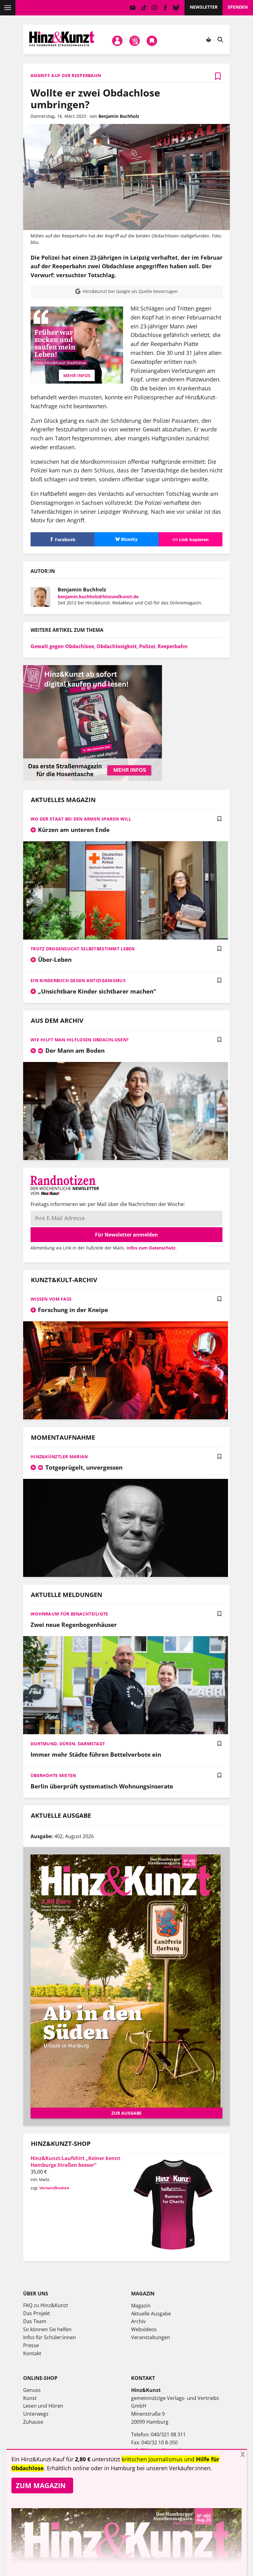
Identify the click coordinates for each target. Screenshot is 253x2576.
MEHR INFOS (77, 375)
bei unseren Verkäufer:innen (174, 2468)
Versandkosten (54, 2188)
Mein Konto (117, 41)
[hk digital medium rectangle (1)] (93, 779)
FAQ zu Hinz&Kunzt (46, 2305)
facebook (165, 8)
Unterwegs (36, 2414)
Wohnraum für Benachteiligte (69, 1614)
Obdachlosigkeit (117, 646)
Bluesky (176, 8)
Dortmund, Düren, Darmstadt (68, 1744)
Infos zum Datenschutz (151, 1248)
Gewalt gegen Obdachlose (62, 646)
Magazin (141, 2306)
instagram (154, 8)
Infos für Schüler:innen (50, 2337)
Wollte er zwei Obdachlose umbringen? (95, 99)
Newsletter (204, 7)
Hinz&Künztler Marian (59, 1457)
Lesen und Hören (43, 2406)
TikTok (144, 8)
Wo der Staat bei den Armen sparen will (81, 819)
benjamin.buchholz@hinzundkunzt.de (98, 597)
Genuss (32, 2390)
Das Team (35, 2321)
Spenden (238, 7)
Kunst (30, 2398)
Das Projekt (37, 2313)
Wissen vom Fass (51, 1299)
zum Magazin (41, 2485)
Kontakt (32, 2353)
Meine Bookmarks (152, 41)
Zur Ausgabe (126, 2113)
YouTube (133, 8)
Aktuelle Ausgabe (151, 2314)
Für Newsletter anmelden (126, 1235)
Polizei (147, 646)
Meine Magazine (135, 41)
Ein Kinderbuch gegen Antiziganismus (78, 980)
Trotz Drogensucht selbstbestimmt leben (83, 949)
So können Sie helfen (47, 2329)
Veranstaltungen (151, 2337)
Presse (31, 2345)
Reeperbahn (173, 646)
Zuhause (33, 2422)
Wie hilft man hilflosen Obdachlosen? (80, 1040)
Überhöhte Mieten (53, 1775)
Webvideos (144, 2329)
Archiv (138, 2321)
